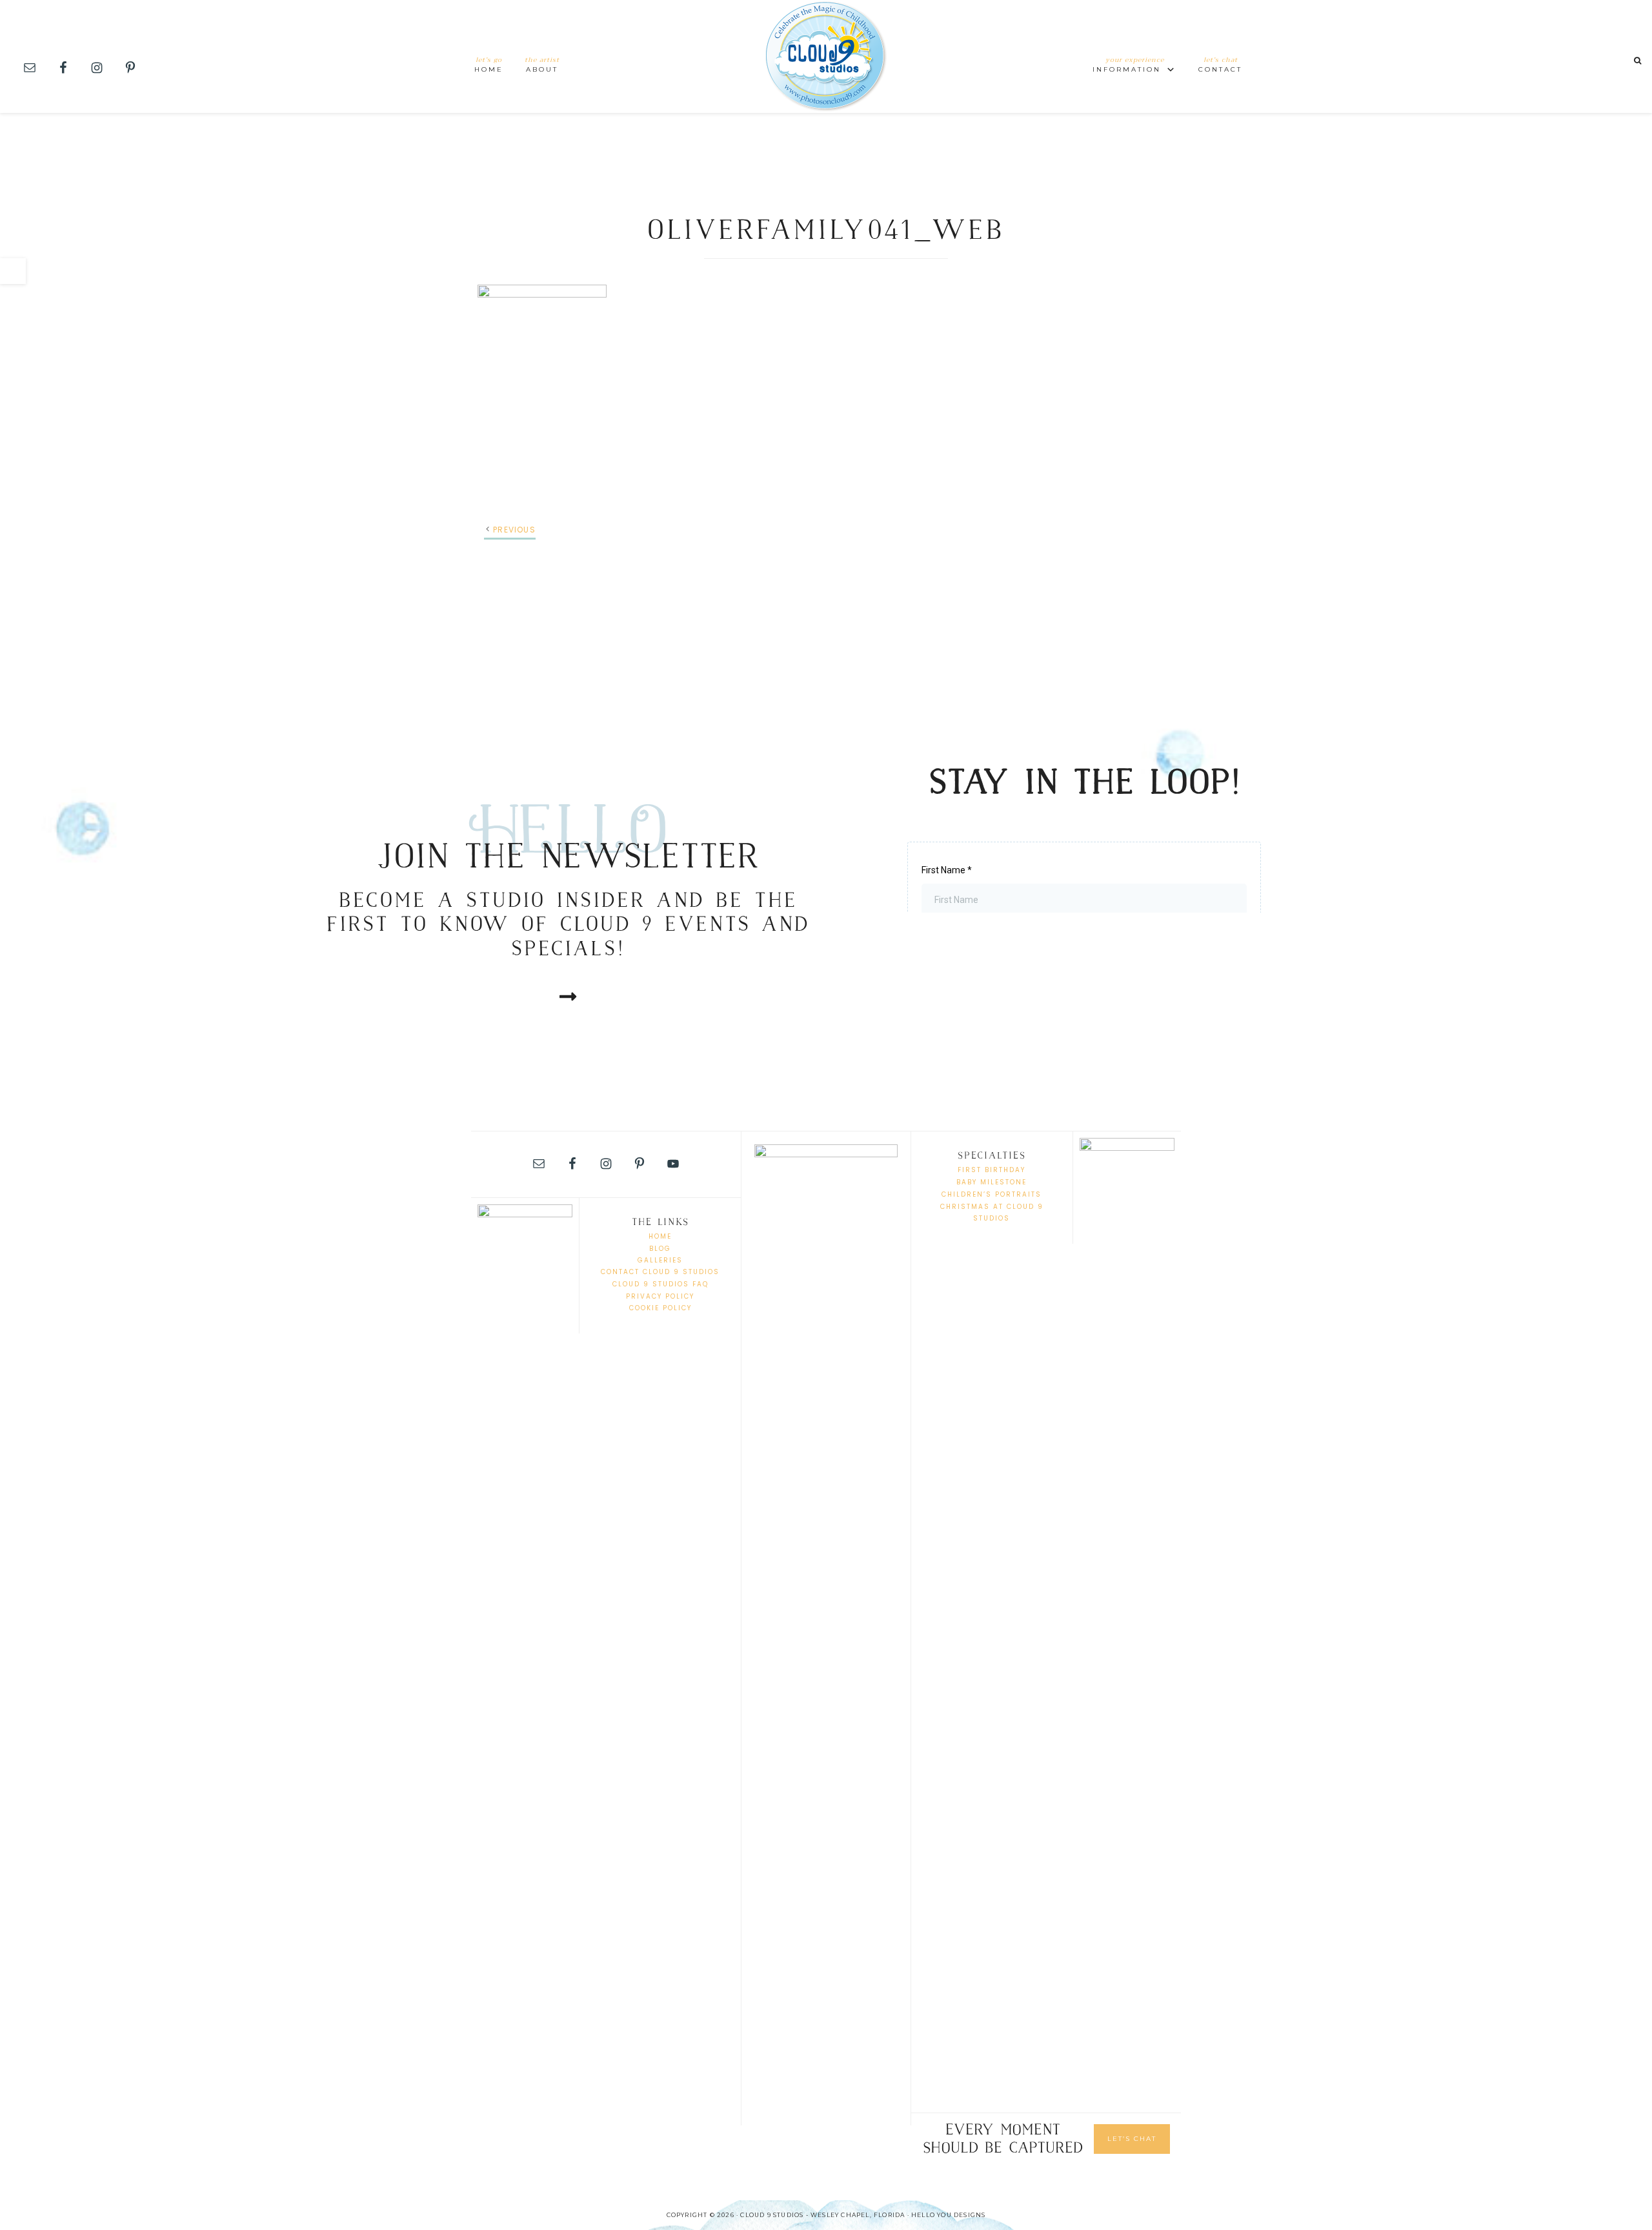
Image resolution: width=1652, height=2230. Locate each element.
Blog (660, 1249)
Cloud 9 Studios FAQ (660, 1284)
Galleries (660, 1260)
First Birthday (992, 1170)
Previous (514, 530)
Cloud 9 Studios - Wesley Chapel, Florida (826, 56)
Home (660, 1236)
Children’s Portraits (992, 1194)
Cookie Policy (660, 1308)
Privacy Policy (660, 1296)
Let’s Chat (1132, 2139)
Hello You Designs (948, 2215)
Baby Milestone (992, 1182)
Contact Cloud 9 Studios (660, 1272)
